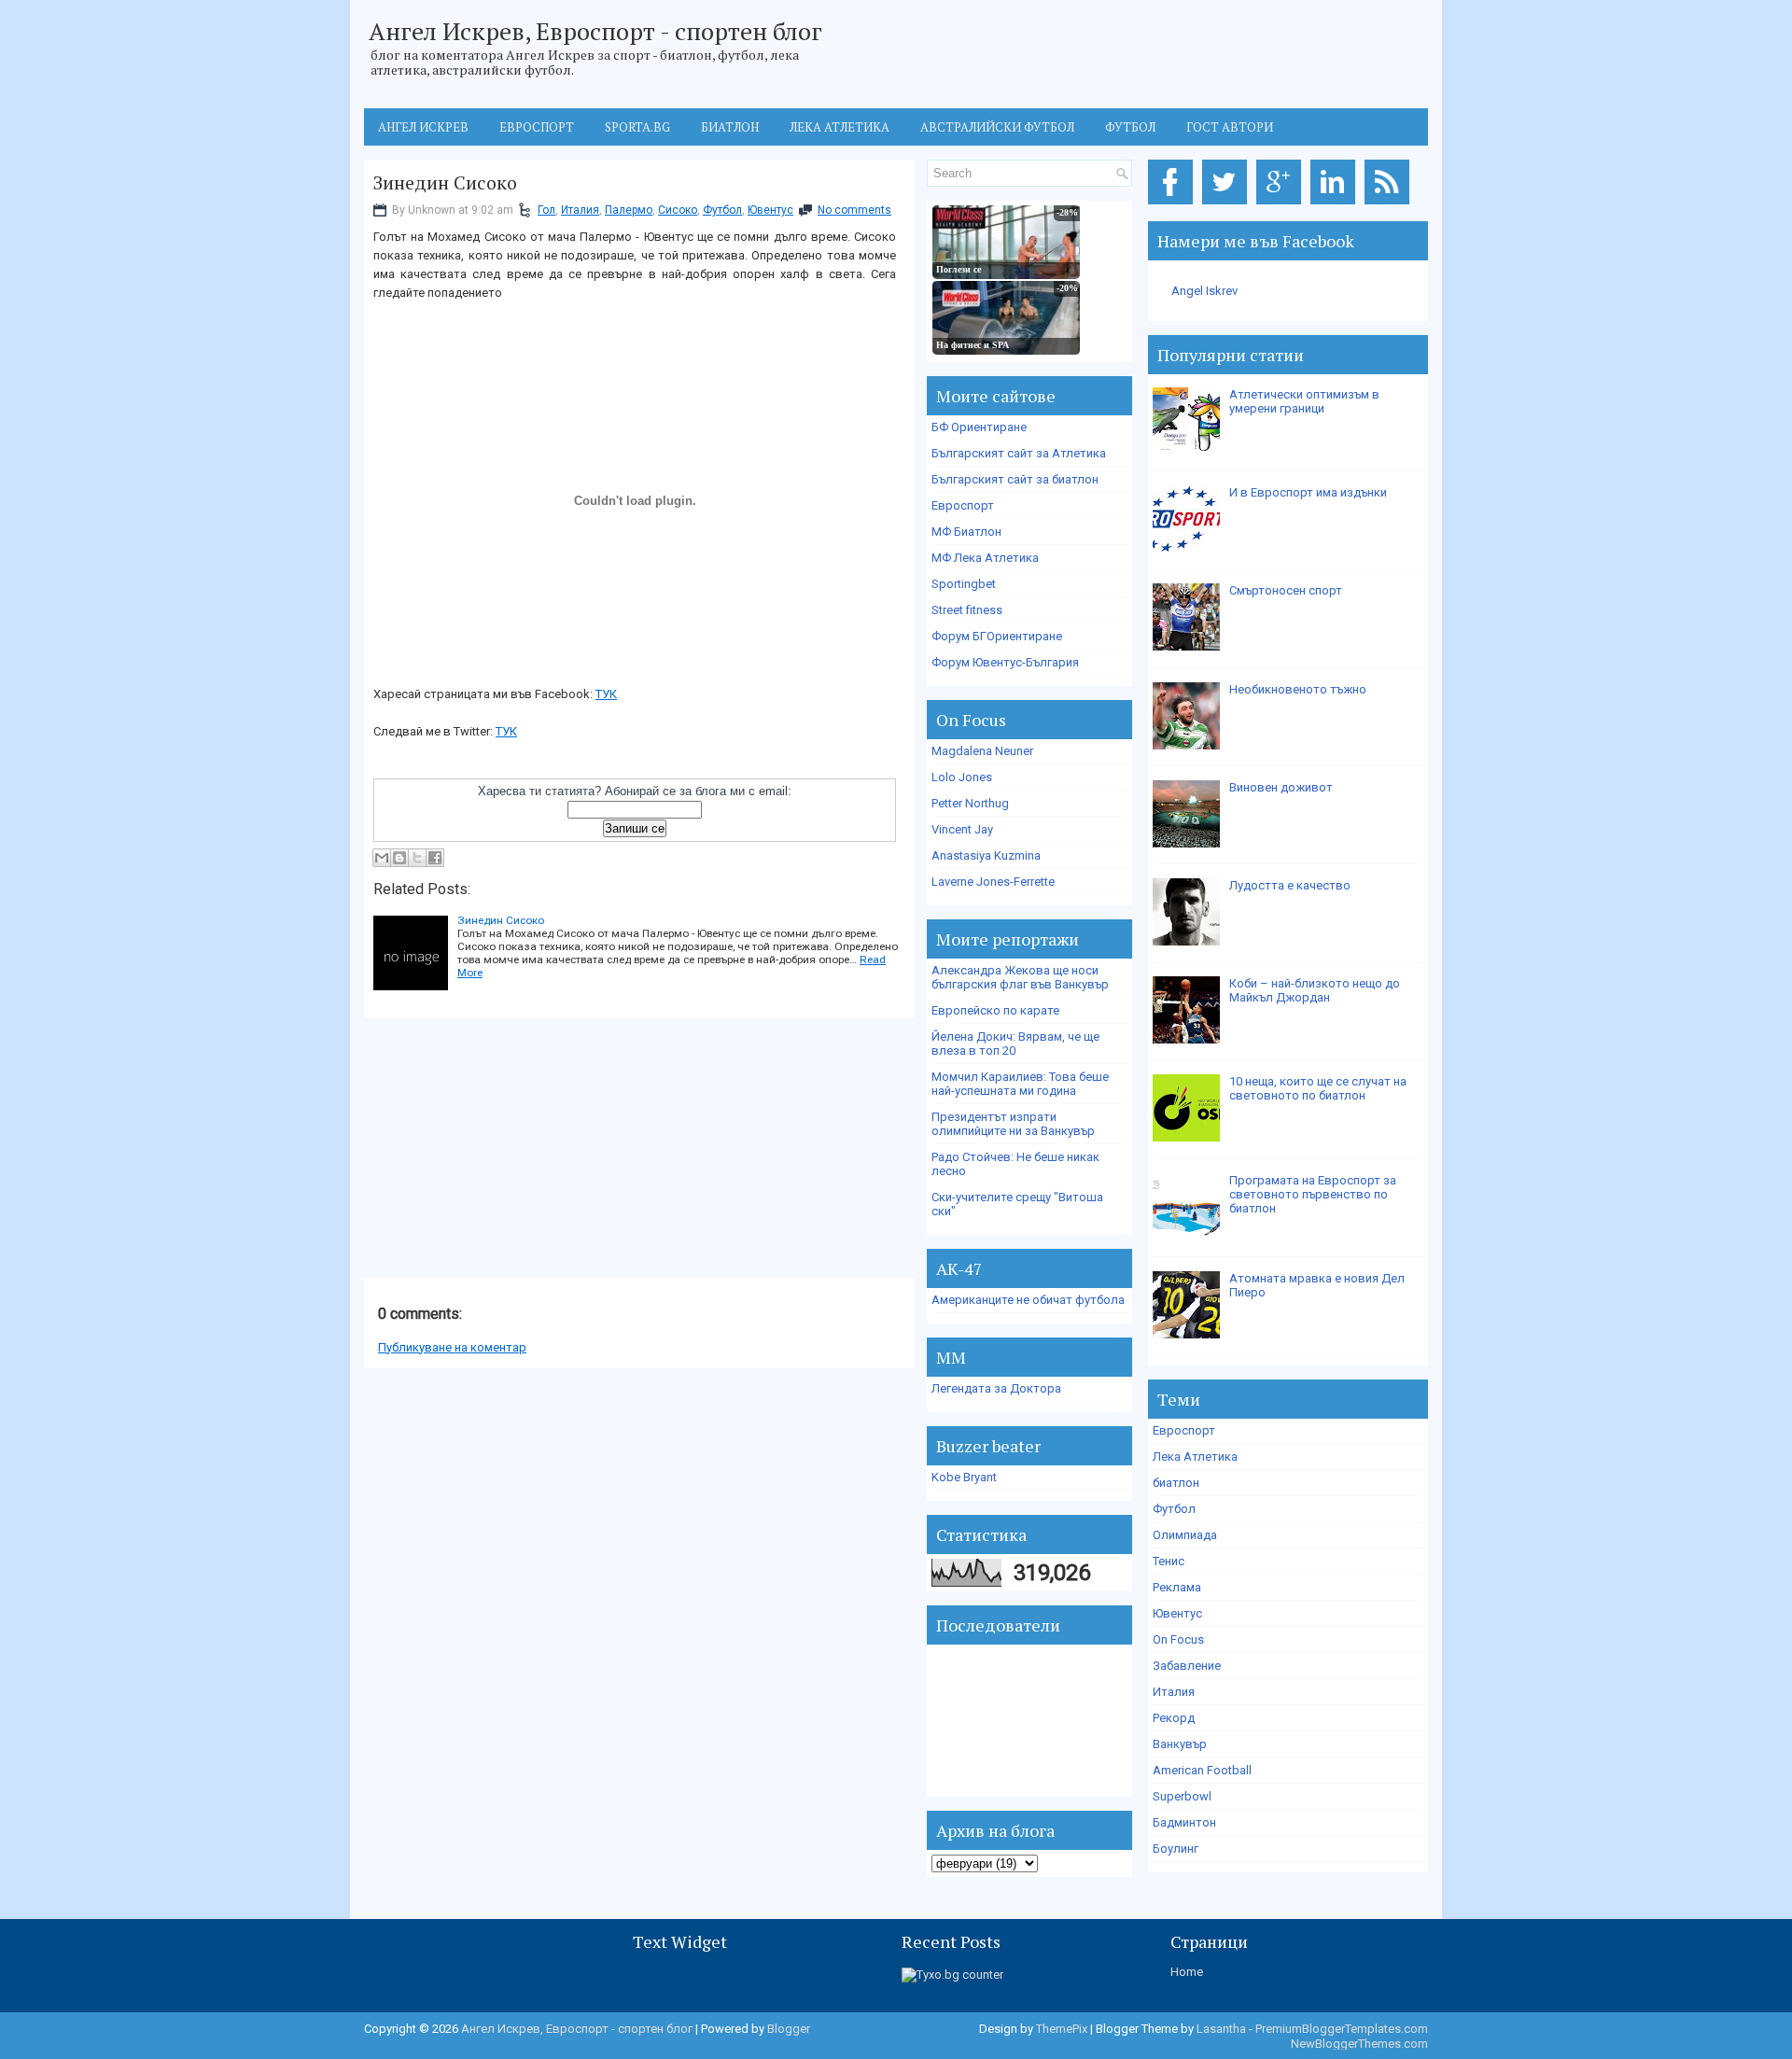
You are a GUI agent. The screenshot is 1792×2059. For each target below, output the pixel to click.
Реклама (1177, 1587)
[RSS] (1390, 205)
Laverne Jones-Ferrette (993, 882)
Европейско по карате (995, 1010)
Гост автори (1230, 127)
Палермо (629, 210)
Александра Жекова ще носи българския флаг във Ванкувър (1020, 977)
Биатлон (730, 127)
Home (1187, 1972)
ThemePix (1062, 2029)
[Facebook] (1174, 205)
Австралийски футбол (997, 127)
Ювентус (770, 210)
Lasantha (1221, 2029)
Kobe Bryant (964, 1477)
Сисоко (678, 210)
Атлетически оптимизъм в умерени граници (1304, 401)
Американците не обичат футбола (1028, 1300)
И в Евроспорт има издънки (1308, 492)
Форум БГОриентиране (997, 636)
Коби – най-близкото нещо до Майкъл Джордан (1315, 990)
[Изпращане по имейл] (382, 858)
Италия (580, 210)
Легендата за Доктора (996, 1388)
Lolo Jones (962, 777)
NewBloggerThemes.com (1359, 2044)
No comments (854, 210)
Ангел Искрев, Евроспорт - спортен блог (595, 31)
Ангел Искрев (423, 127)
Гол (546, 210)
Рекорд (1174, 1718)
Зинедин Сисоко (445, 183)
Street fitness (967, 610)
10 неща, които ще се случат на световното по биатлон (1318, 1088)
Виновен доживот (1281, 787)
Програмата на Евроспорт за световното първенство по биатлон (1313, 1194)
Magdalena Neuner (982, 751)
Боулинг (1176, 1849)
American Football (1202, 1770)
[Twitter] (1228, 205)
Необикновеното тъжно (1298, 689)
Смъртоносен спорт (1286, 590)
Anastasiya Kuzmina (986, 855)
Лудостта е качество (1290, 885)
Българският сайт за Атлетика (1019, 453)
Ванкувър (1180, 1744)
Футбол (1130, 127)
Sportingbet (964, 584)
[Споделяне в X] (417, 858)
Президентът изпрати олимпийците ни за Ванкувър (1013, 1124)
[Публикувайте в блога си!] (399, 858)
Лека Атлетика (1195, 1457)
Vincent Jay (962, 829)
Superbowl (1182, 1796)
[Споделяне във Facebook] (435, 858)
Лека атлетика (840, 127)
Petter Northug (970, 803)
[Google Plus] (1282, 205)
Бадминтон (1184, 1822)
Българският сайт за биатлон (1015, 479)
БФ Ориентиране (979, 427)
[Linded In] (1336, 205)
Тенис (1169, 1561)
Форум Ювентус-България (1005, 662)
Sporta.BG (637, 127)
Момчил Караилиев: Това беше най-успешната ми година (1020, 1084)
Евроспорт (537, 127)
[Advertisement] (504, 1149)
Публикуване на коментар (452, 1347)
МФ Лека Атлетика (985, 558)
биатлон (1176, 1483)
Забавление (1187, 1666)
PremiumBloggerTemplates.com (1342, 2029)
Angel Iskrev (1204, 291)
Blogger (789, 2029)
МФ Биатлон (966, 532)
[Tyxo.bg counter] (952, 1975)
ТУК (606, 694)
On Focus (1178, 1639)
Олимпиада (1185, 1535)
